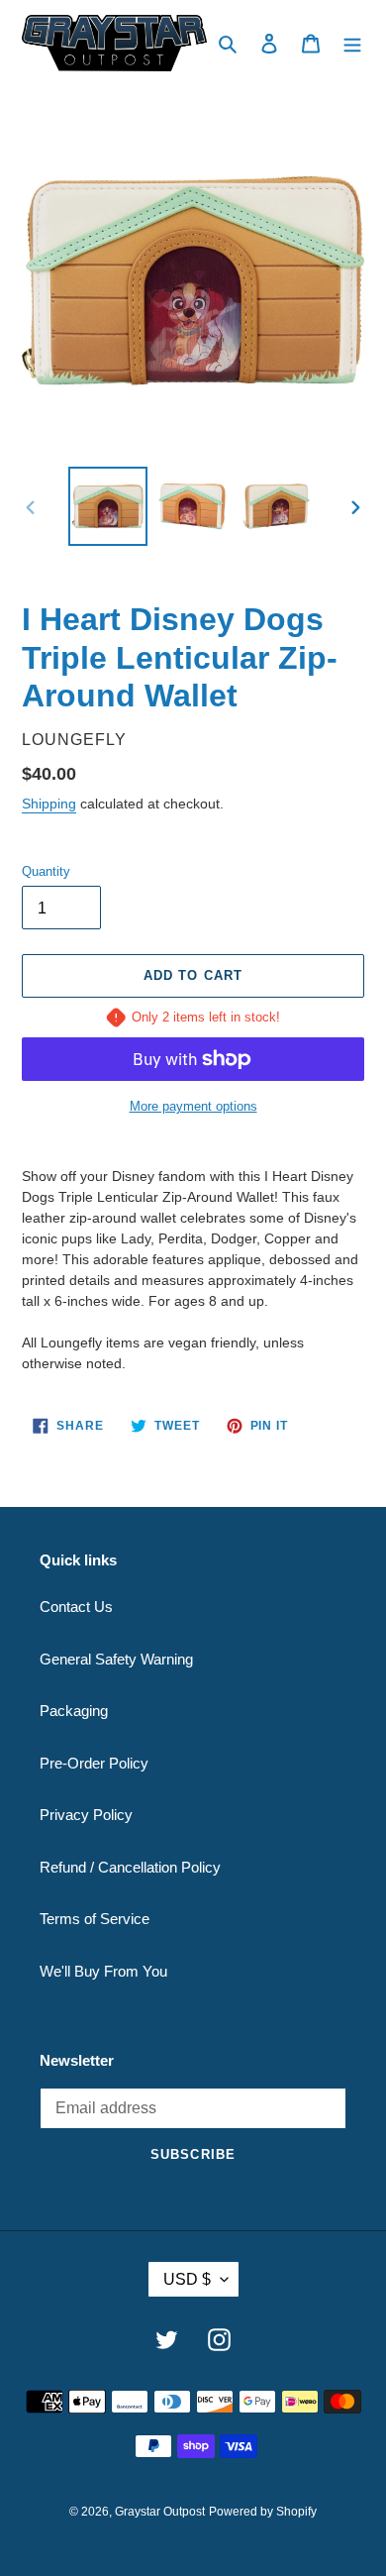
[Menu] (352, 43)
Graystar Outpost (160, 2512)
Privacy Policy (86, 1815)
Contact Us (76, 1607)
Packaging (74, 1711)
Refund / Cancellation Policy (130, 1867)
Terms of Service (95, 1919)
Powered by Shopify (263, 2512)
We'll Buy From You (103, 1971)
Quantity (46, 871)
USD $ (187, 2279)
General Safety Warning (116, 1659)
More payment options (193, 1106)
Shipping (49, 804)
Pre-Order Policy (94, 1763)
